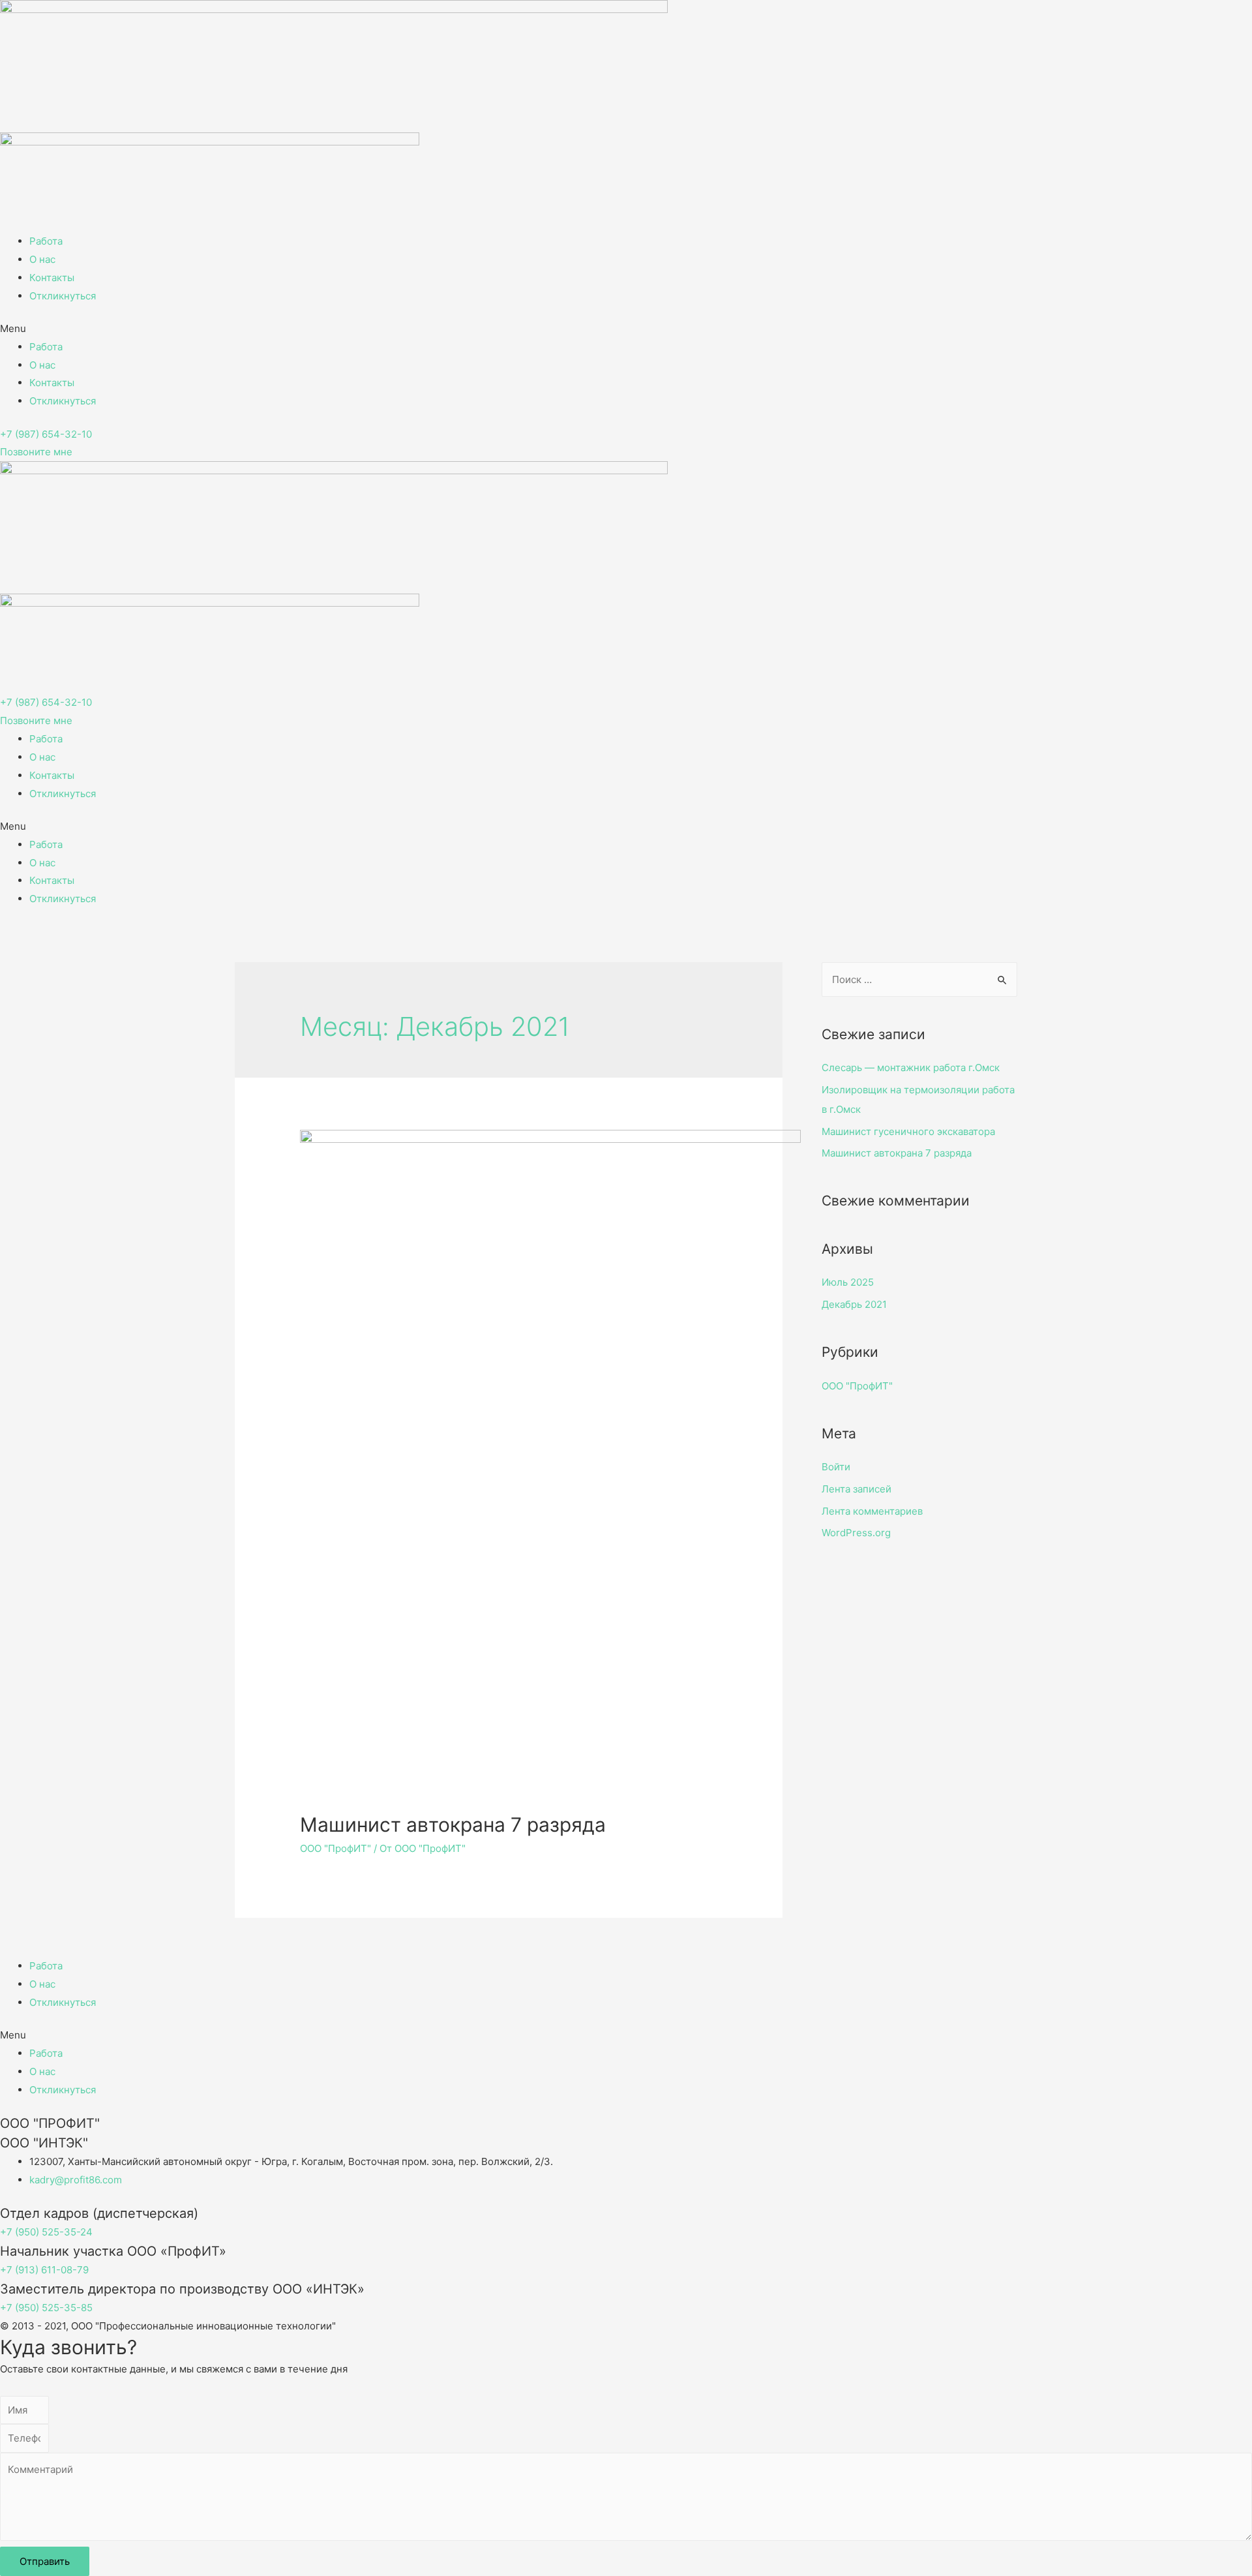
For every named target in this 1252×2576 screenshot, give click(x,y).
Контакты (52, 278)
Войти (836, 1467)
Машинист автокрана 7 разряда (453, 1825)
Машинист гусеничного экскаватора (908, 1131)
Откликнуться (63, 296)
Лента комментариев (872, 1511)
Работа (46, 241)
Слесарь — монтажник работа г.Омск (911, 1068)
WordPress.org (856, 1533)
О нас (42, 259)
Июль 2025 (848, 1282)
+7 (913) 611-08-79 (44, 2270)
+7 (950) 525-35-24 (46, 2232)
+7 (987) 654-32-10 (46, 434)
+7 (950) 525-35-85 (46, 2308)
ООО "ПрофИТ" (335, 1848)
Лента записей (857, 1489)
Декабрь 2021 (854, 1304)
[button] (626, 329)
